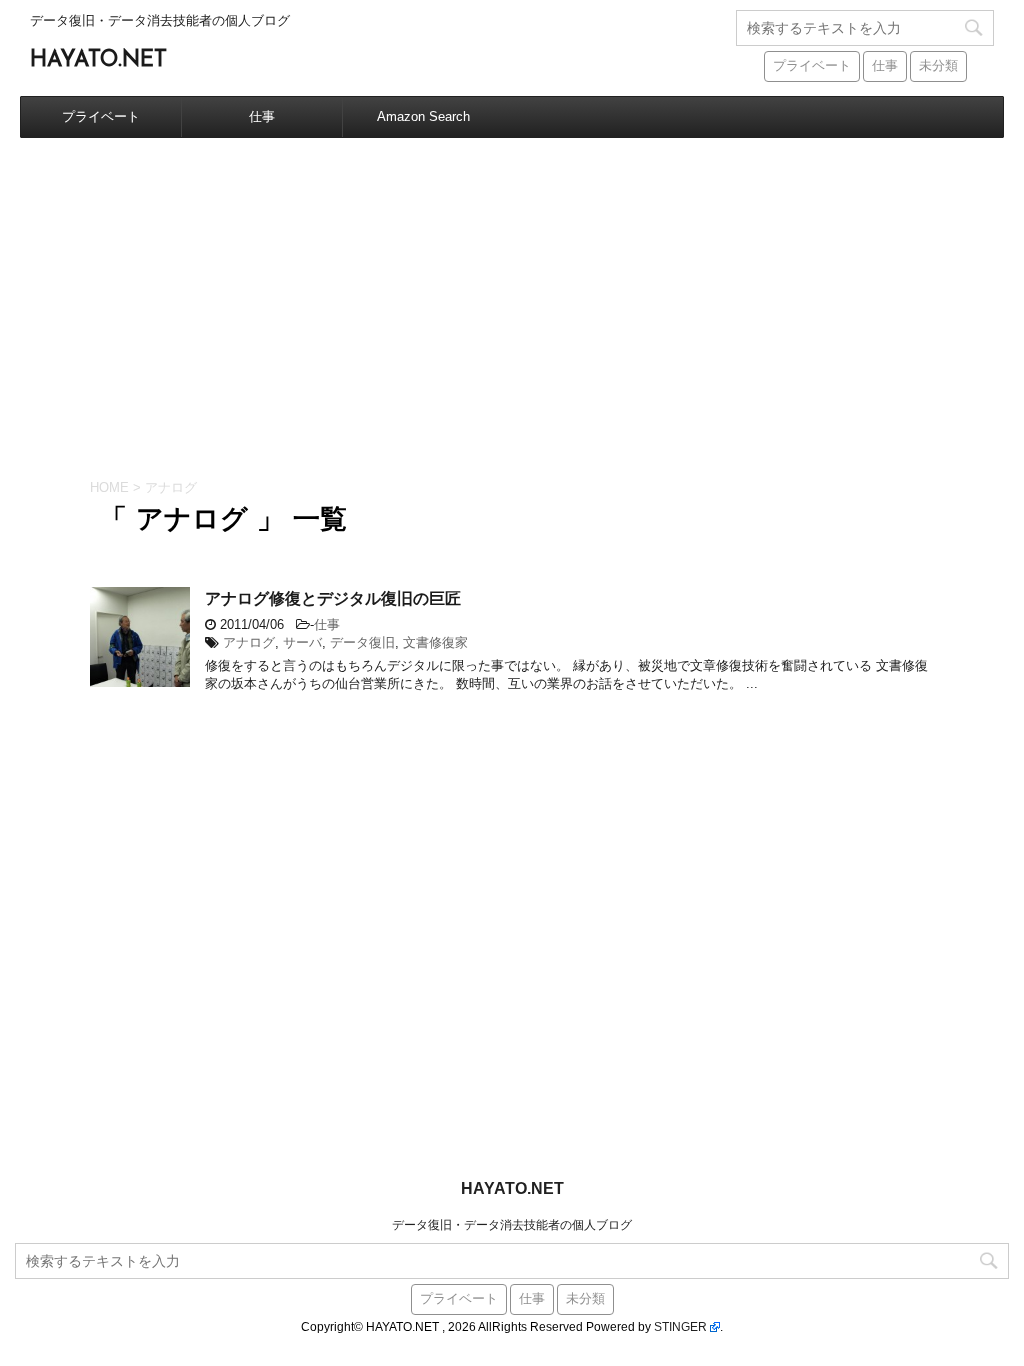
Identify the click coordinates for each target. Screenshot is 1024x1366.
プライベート (812, 66)
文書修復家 (435, 642)
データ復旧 (362, 642)
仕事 (885, 66)
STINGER (680, 1327)
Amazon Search (423, 116)
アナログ (249, 642)
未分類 (938, 66)
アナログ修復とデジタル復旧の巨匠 (333, 600)
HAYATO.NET (98, 60)
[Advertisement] (512, 288)
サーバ (302, 642)
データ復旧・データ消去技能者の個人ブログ (512, 1225)
